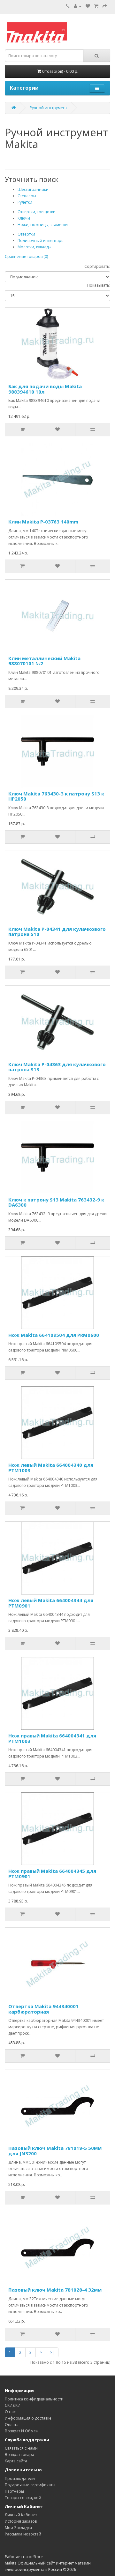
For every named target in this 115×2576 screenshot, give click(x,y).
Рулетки (25, 202)
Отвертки (26, 234)
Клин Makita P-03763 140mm (43, 522)
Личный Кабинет (21, 2515)
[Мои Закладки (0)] (88, 6)
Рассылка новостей (23, 2534)
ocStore (36, 2557)
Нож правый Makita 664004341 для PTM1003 (52, 1738)
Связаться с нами (21, 2448)
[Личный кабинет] (78, 6)
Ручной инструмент (48, 108)
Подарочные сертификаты (30, 2485)
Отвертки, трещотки (37, 212)
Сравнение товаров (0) (26, 256)
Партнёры (14, 2491)
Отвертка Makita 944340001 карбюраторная (43, 2009)
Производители (20, 2478)
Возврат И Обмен (22, 2431)
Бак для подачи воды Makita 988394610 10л (45, 389)
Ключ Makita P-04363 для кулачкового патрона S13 (57, 1067)
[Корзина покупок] (96, 6)
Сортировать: (97, 266)
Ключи (24, 218)
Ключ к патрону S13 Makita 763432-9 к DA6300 (56, 1202)
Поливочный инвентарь (41, 241)
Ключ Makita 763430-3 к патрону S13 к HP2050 (56, 796)
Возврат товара (19, 2455)
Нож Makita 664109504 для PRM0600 (54, 1335)
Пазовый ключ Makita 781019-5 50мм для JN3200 (55, 2151)
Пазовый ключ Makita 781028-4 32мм (55, 2290)
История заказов (21, 2521)
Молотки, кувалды (34, 247)
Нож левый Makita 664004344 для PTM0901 (51, 1603)
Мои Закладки (18, 2528)
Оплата (12, 2425)
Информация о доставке (28, 2418)
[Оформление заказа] (105, 6)
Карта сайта (16, 2461)
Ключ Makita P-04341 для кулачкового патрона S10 (57, 932)
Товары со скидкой (23, 2498)
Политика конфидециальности (34, 2399)
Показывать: (99, 285)
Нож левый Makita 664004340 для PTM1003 (51, 1468)
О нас (10, 2412)
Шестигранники (33, 189)
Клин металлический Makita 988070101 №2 (44, 661)
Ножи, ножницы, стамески (43, 225)
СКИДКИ (13, 2405)
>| (52, 2352)
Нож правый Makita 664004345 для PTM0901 (52, 1874)
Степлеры (27, 196)
